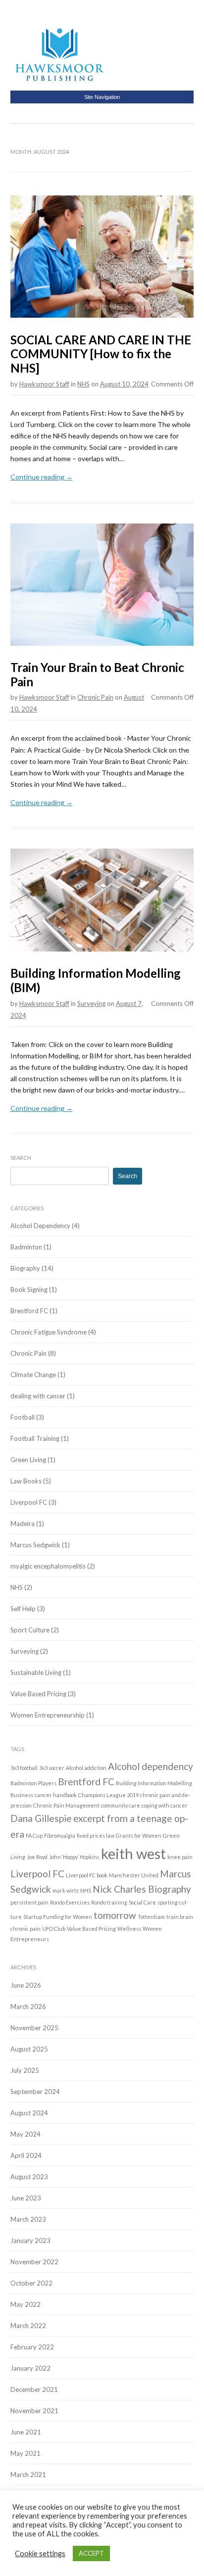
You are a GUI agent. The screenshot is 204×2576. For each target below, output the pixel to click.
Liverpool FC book (87, 1875)
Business (22, 1795)
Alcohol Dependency (40, 1226)
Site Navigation (102, 97)
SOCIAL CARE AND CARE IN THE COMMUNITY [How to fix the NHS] (101, 354)
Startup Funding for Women (58, 1917)
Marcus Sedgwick (35, 1545)
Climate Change (33, 1375)
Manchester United (134, 1875)
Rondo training (109, 1902)
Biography (25, 1268)
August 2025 (29, 2049)
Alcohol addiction (86, 1768)
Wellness (129, 1929)
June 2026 (26, 1985)
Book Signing (29, 1289)
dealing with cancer (38, 1396)
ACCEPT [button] (91, 2553)
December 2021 (34, 2389)
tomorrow (115, 1915)
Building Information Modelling (154, 1783)
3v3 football (24, 1768)
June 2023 (26, 2198)
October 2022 (31, 2283)
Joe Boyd (37, 1857)
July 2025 (25, 2070)
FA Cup (34, 1836)
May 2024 (25, 2134)
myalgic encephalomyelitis (48, 1566)
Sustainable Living (36, 1672)
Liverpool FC (29, 1502)
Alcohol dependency (151, 1766)
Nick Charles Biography (142, 1889)
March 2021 (28, 2475)
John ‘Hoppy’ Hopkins (74, 1857)
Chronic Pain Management (66, 1805)
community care (121, 1805)
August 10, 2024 (124, 384)
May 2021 (25, 2453)
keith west (133, 1853)
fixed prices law (96, 1836)
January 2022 (30, 2368)
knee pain (180, 1857)
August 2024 (29, 2113)
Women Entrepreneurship (48, 1715)
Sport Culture (30, 1630)
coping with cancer (165, 1805)
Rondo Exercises (70, 1902)
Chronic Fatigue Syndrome (49, 1332)
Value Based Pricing (38, 1694)
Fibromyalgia (60, 1836)
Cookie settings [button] (40, 2553)
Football (23, 1417)
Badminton (26, 1247)
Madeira (23, 1524)
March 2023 (28, 2219)
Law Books (26, 1481)
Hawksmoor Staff (44, 384)
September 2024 (35, 2092)
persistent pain (29, 1902)
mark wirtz (66, 1890)
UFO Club (54, 1929)
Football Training (35, 1438)
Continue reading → (42, 477)
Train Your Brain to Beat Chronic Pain (97, 674)
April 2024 (26, 2155)
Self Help (23, 1609)
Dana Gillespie (41, 1818)
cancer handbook (56, 1795)
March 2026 (28, 2006)
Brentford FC (29, 1311)
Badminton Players (33, 1783)
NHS (83, 384)
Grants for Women (139, 1836)
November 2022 (34, 2262)
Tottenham (151, 1917)
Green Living (28, 1460)
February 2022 (32, 2347)
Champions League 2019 (108, 1795)
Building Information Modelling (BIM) (96, 980)
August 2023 (29, 2177)
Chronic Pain (95, 697)
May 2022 (25, 2304)
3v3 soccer (52, 1768)
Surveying (91, 1003)
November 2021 (34, 2411)
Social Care (142, 1902)
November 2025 (34, 2028)
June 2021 (26, 2432)
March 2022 (28, 2326)
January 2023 (30, 2241)
